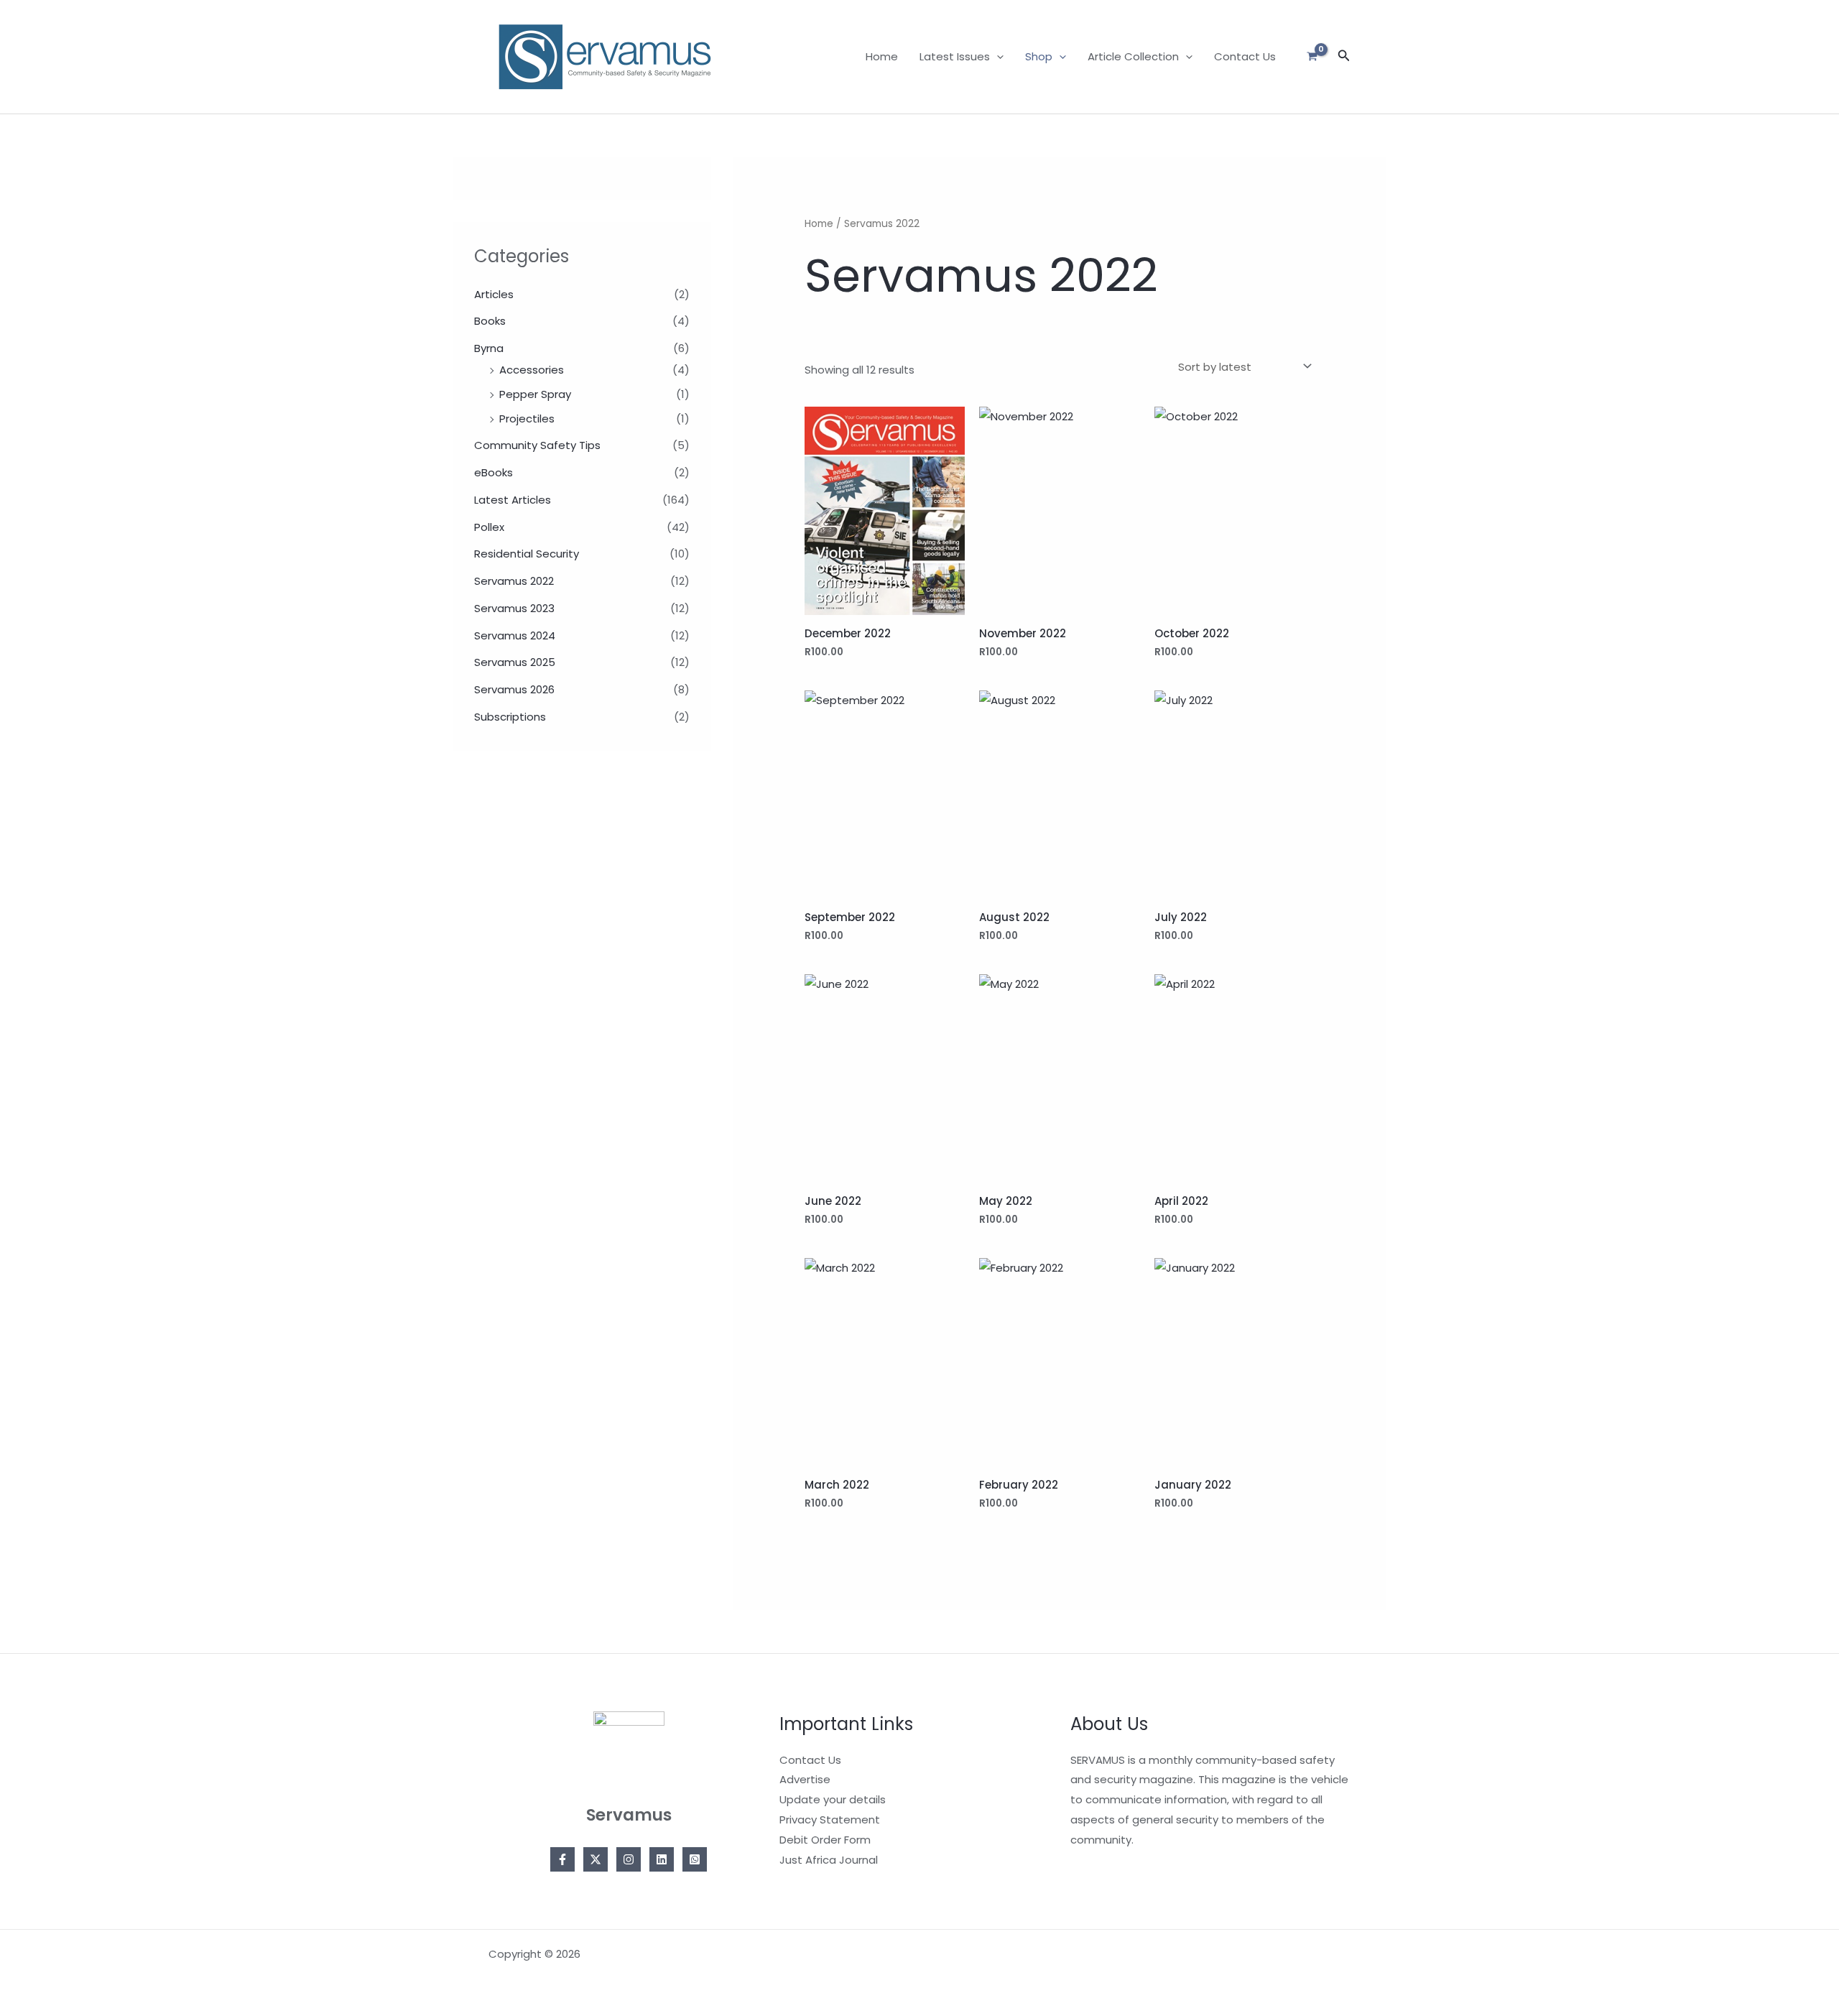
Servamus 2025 (515, 662)
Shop (1039, 56)
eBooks (494, 472)
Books (490, 321)
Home (882, 56)
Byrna (489, 348)
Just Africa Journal (829, 1860)
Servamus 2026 (514, 689)
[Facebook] (562, 1859)
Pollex (489, 527)
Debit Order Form (825, 1840)
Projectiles (527, 419)
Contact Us (1245, 56)
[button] (997, 57)
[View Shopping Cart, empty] (1312, 57)
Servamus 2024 (515, 635)
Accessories (532, 370)
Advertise (805, 1779)
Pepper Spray (535, 394)
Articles (494, 294)
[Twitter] (596, 1859)
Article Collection (1133, 56)
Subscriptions (510, 717)
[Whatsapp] (695, 1859)
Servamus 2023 (514, 608)
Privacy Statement (830, 1820)
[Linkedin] (662, 1859)
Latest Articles (513, 500)
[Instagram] (629, 1859)
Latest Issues (955, 56)
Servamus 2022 (514, 581)
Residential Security (527, 554)
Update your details (833, 1799)
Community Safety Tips (537, 445)
